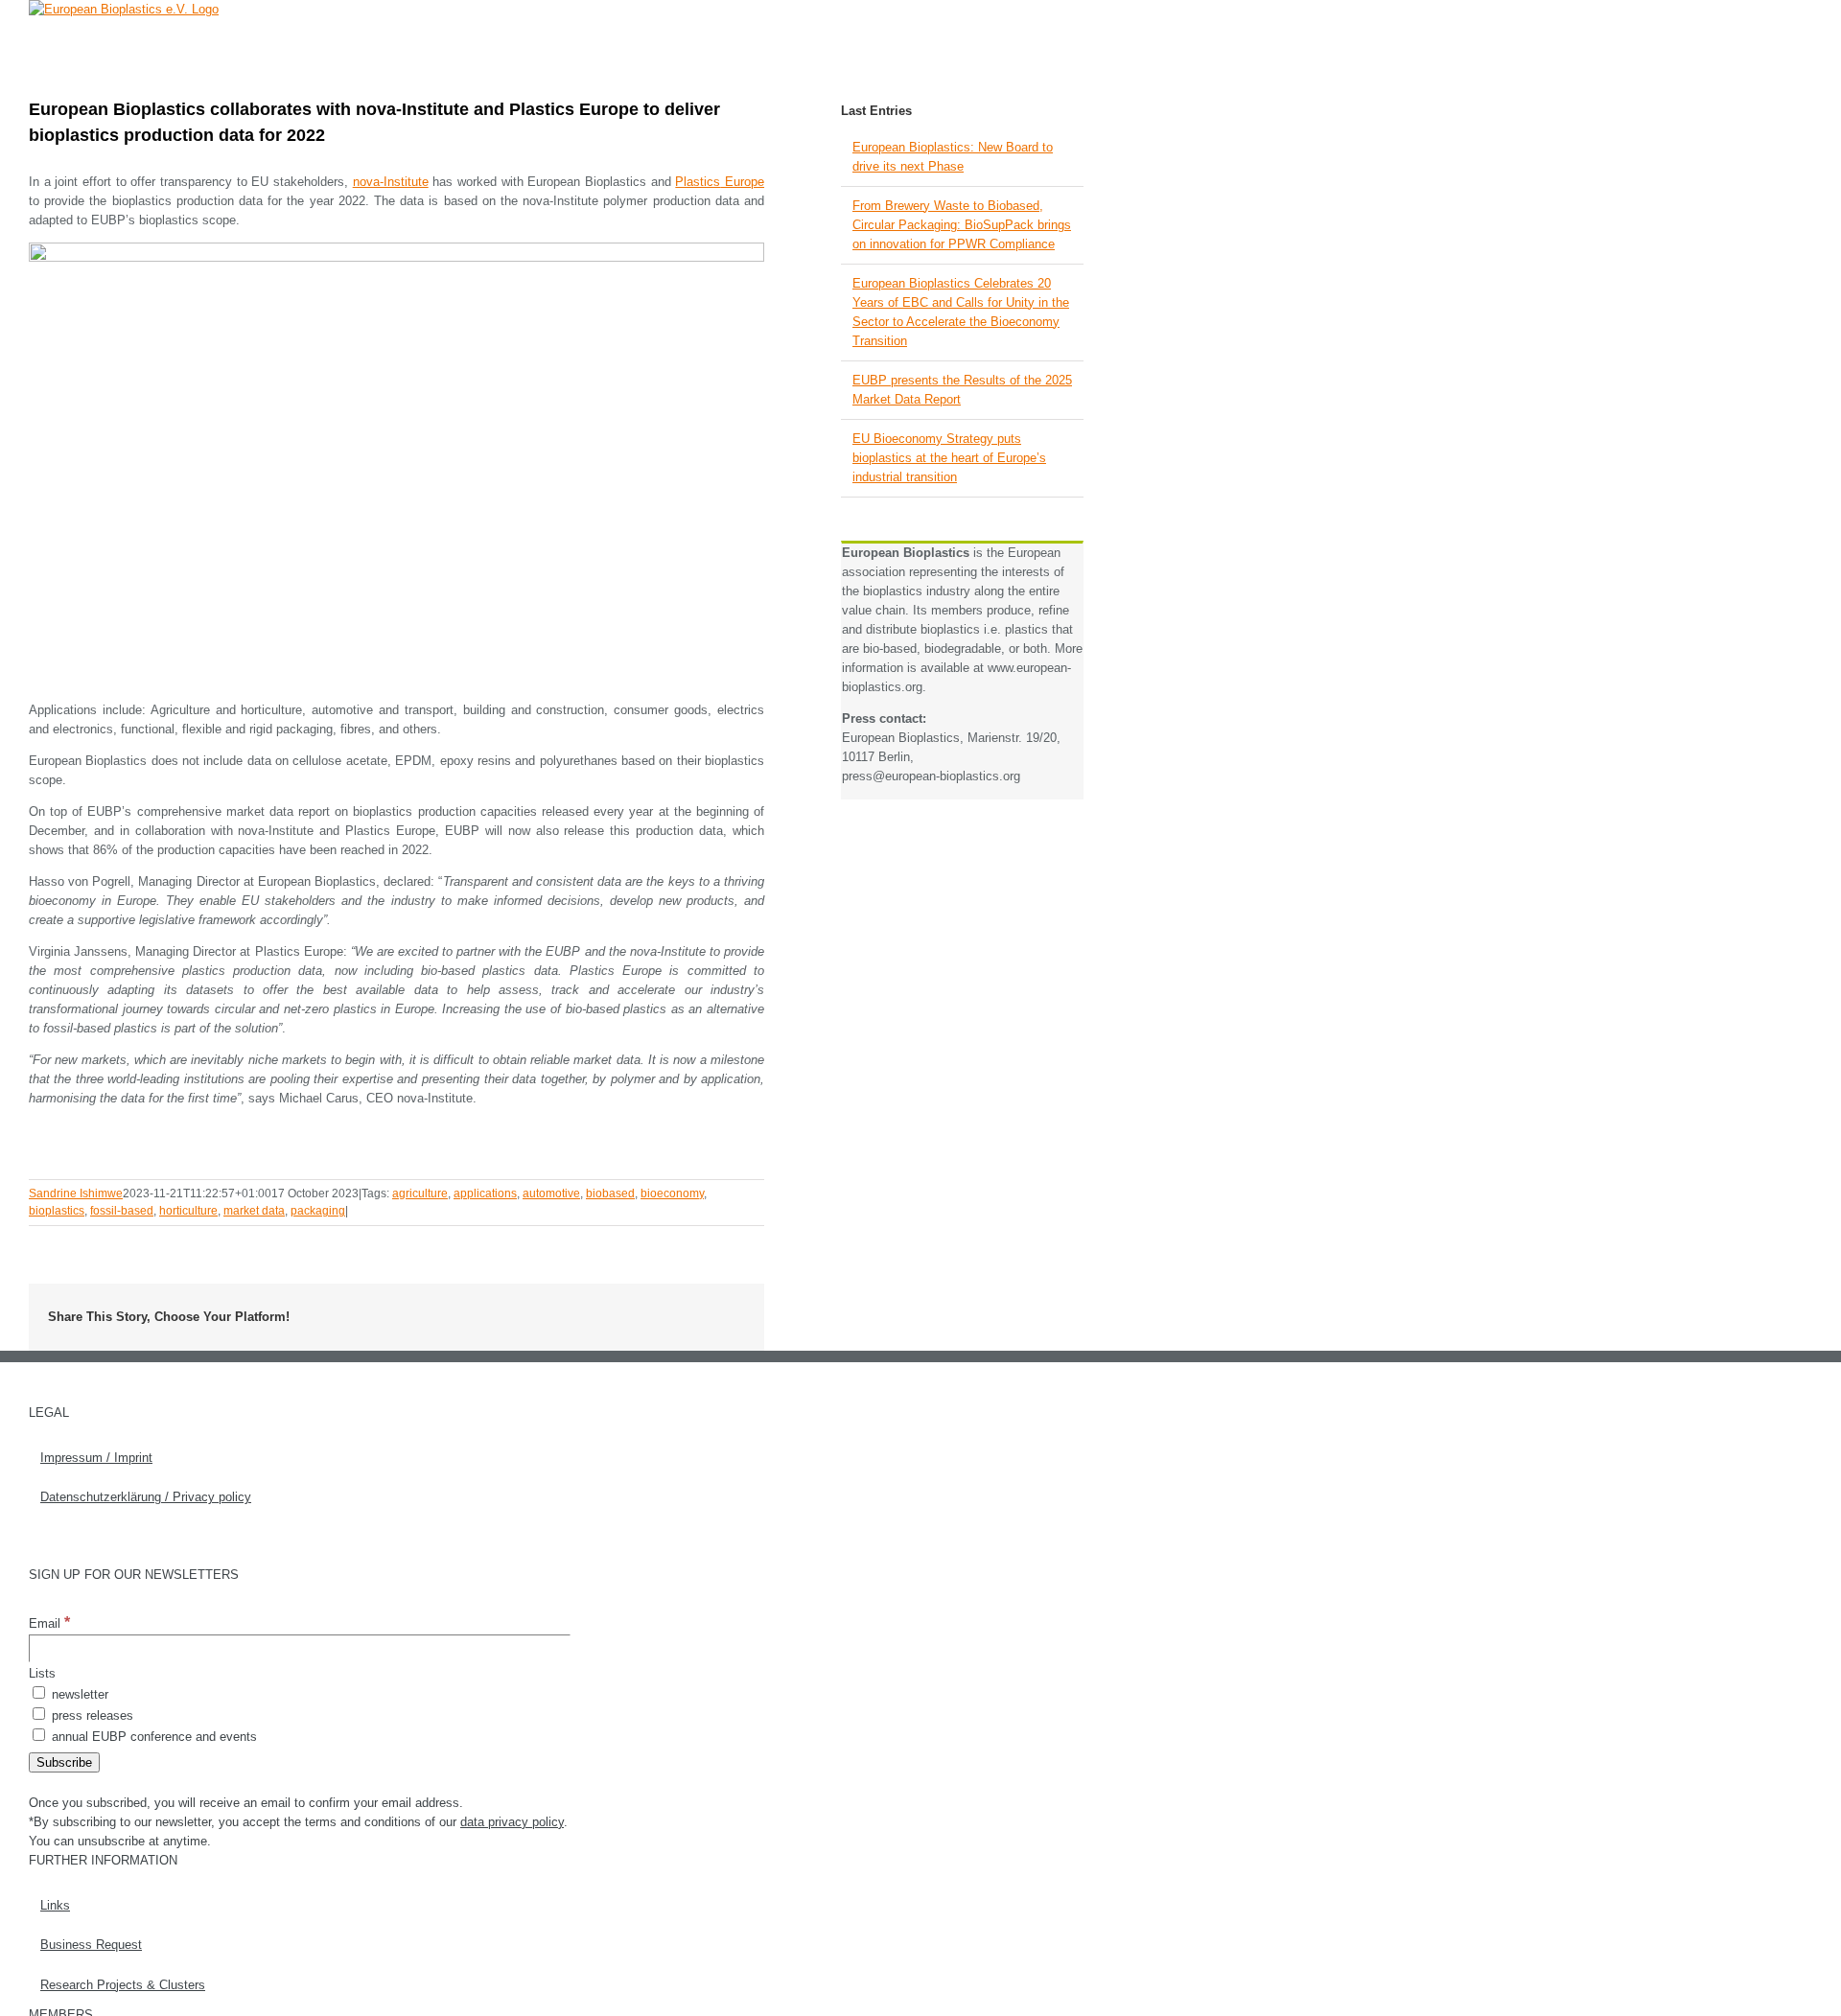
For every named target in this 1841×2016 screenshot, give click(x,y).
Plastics (698, 182)
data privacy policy (512, 1822)
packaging (318, 1211)
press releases (91, 1715)
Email (49, 1623)
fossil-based (122, 1211)
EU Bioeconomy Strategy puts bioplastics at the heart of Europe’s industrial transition (949, 458)
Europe (742, 182)
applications (485, 1193)
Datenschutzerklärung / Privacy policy (146, 1497)
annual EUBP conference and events (152, 1737)
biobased (610, 1193)
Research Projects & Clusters (123, 1985)
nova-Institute (391, 182)
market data (254, 1211)
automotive (551, 1193)
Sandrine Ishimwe (76, 1193)
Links (55, 1905)
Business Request (91, 1945)
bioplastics (57, 1211)
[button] (1054, 43)
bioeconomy (672, 1193)
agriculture (420, 1193)
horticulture (188, 1211)
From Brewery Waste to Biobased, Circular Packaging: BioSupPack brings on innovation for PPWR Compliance (962, 225)
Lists (42, 1673)
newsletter (78, 1694)
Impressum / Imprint (96, 1458)
